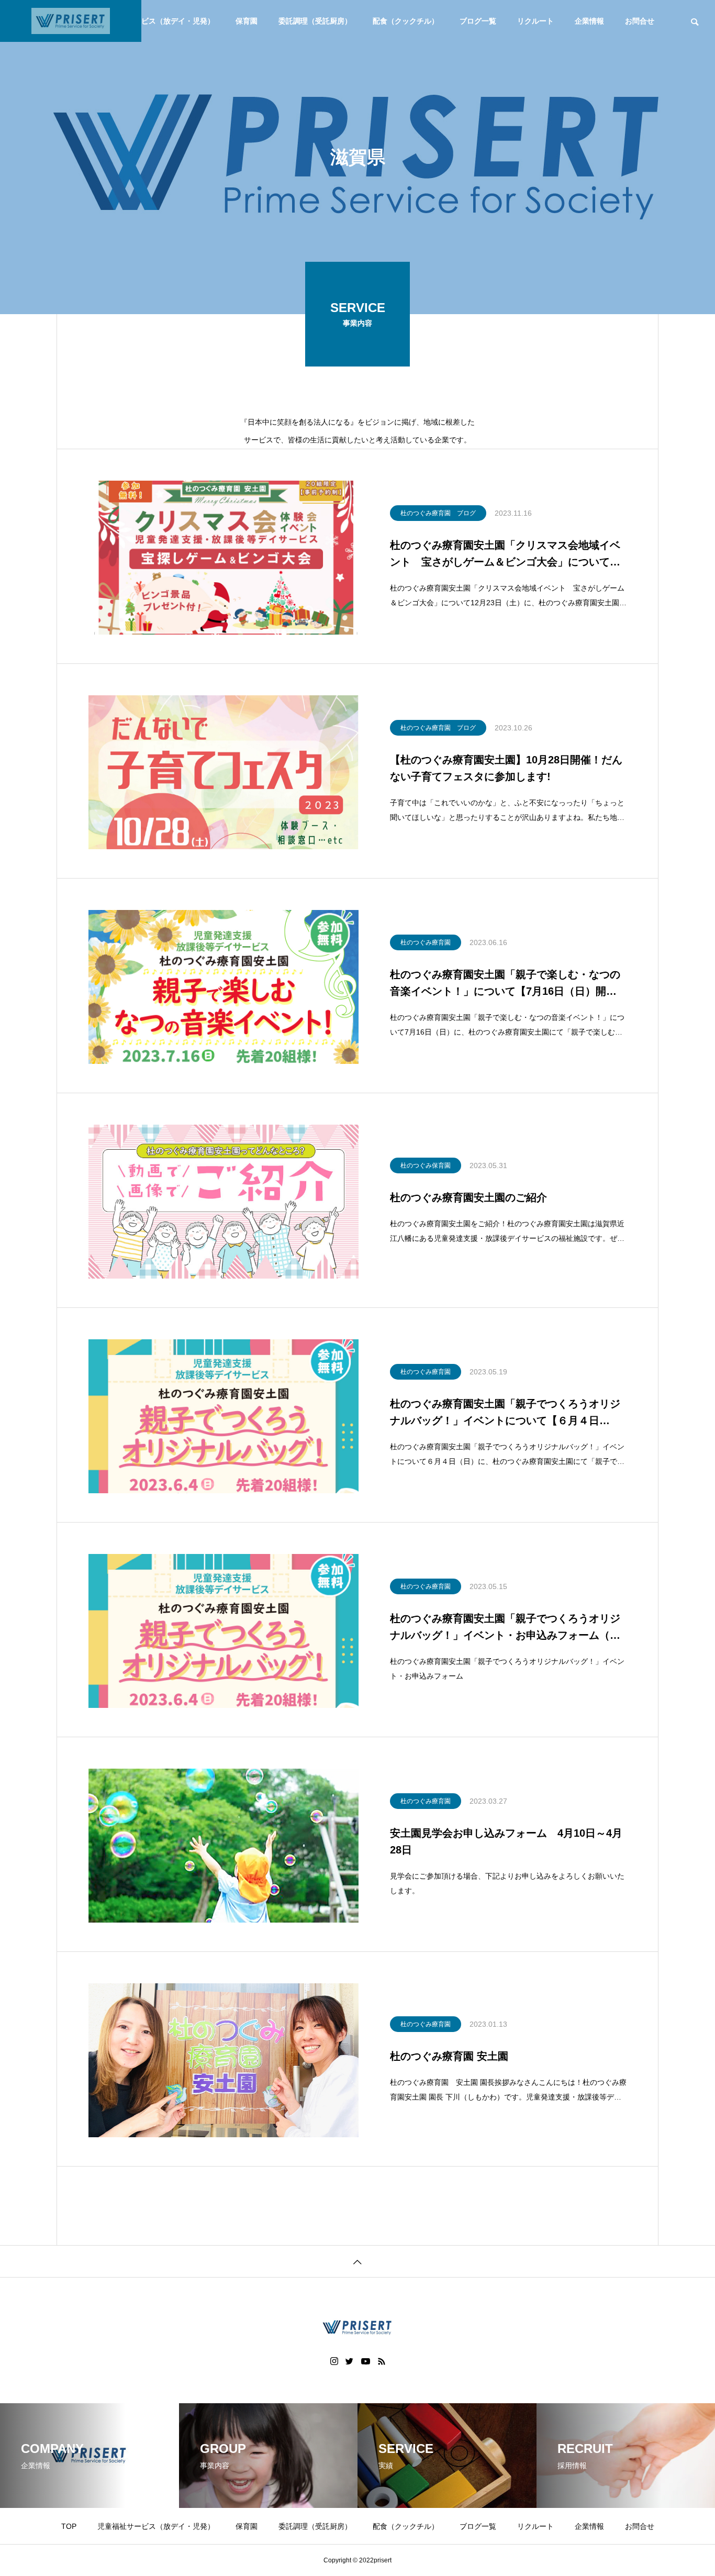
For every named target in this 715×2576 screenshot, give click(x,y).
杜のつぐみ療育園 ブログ (438, 513)
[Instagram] (334, 2361)
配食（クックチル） (406, 21)
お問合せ (640, 21)
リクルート (535, 21)
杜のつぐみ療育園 (426, 942)
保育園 (247, 21)
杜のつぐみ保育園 (426, 1165)
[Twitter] (350, 2361)
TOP (69, 2526)
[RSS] (382, 2361)
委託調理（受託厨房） (315, 21)
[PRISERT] (71, 21)
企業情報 (589, 21)
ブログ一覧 (478, 21)
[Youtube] (366, 2361)
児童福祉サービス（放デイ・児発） (156, 21)
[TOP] (357, 2261)
